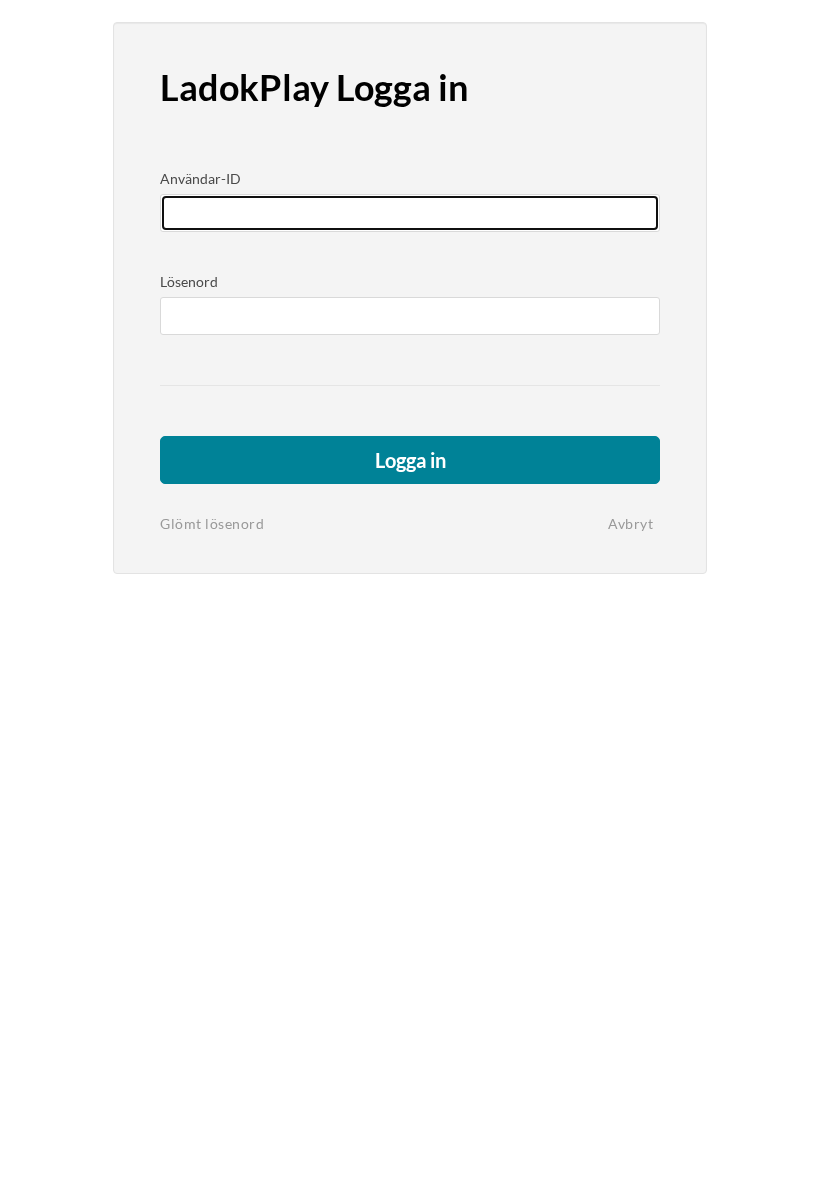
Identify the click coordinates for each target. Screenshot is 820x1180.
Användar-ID (200, 178)
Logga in (410, 460)
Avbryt (630, 523)
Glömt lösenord (212, 523)
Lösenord (189, 281)
